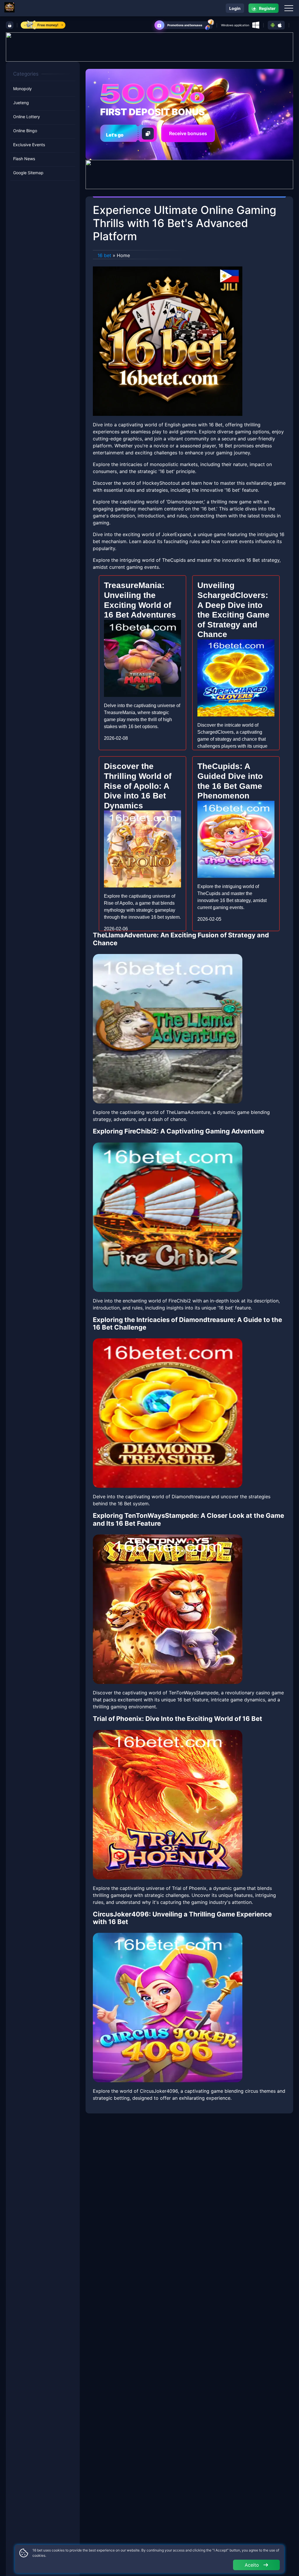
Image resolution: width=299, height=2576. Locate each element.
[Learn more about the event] (149, 46)
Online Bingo (25, 131)
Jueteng (21, 103)
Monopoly (22, 89)
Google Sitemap (28, 173)
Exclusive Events (29, 145)
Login (235, 8)
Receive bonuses (188, 133)
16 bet (104, 255)
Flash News (24, 159)
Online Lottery (27, 117)
